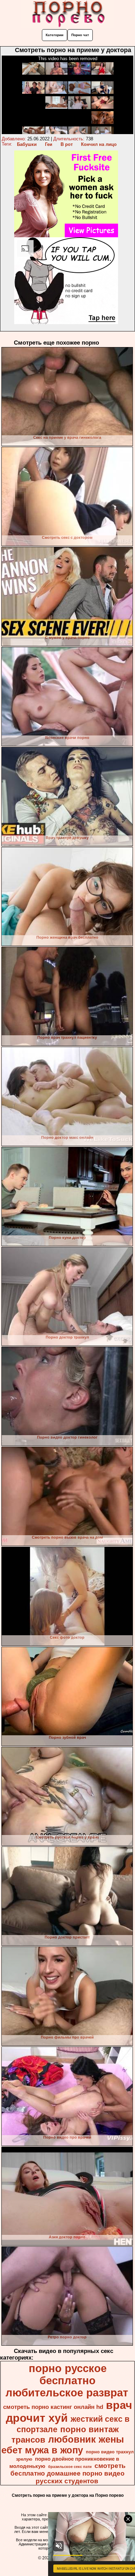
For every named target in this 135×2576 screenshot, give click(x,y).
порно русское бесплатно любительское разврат (67, 2380)
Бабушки (27, 144)
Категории (55, 35)
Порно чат (80, 35)
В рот (67, 144)
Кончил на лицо (99, 144)
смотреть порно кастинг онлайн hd (53, 2407)
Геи (49, 144)
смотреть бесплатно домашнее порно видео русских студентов (68, 2473)
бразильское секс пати (70, 2467)
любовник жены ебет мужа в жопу (63, 2445)
